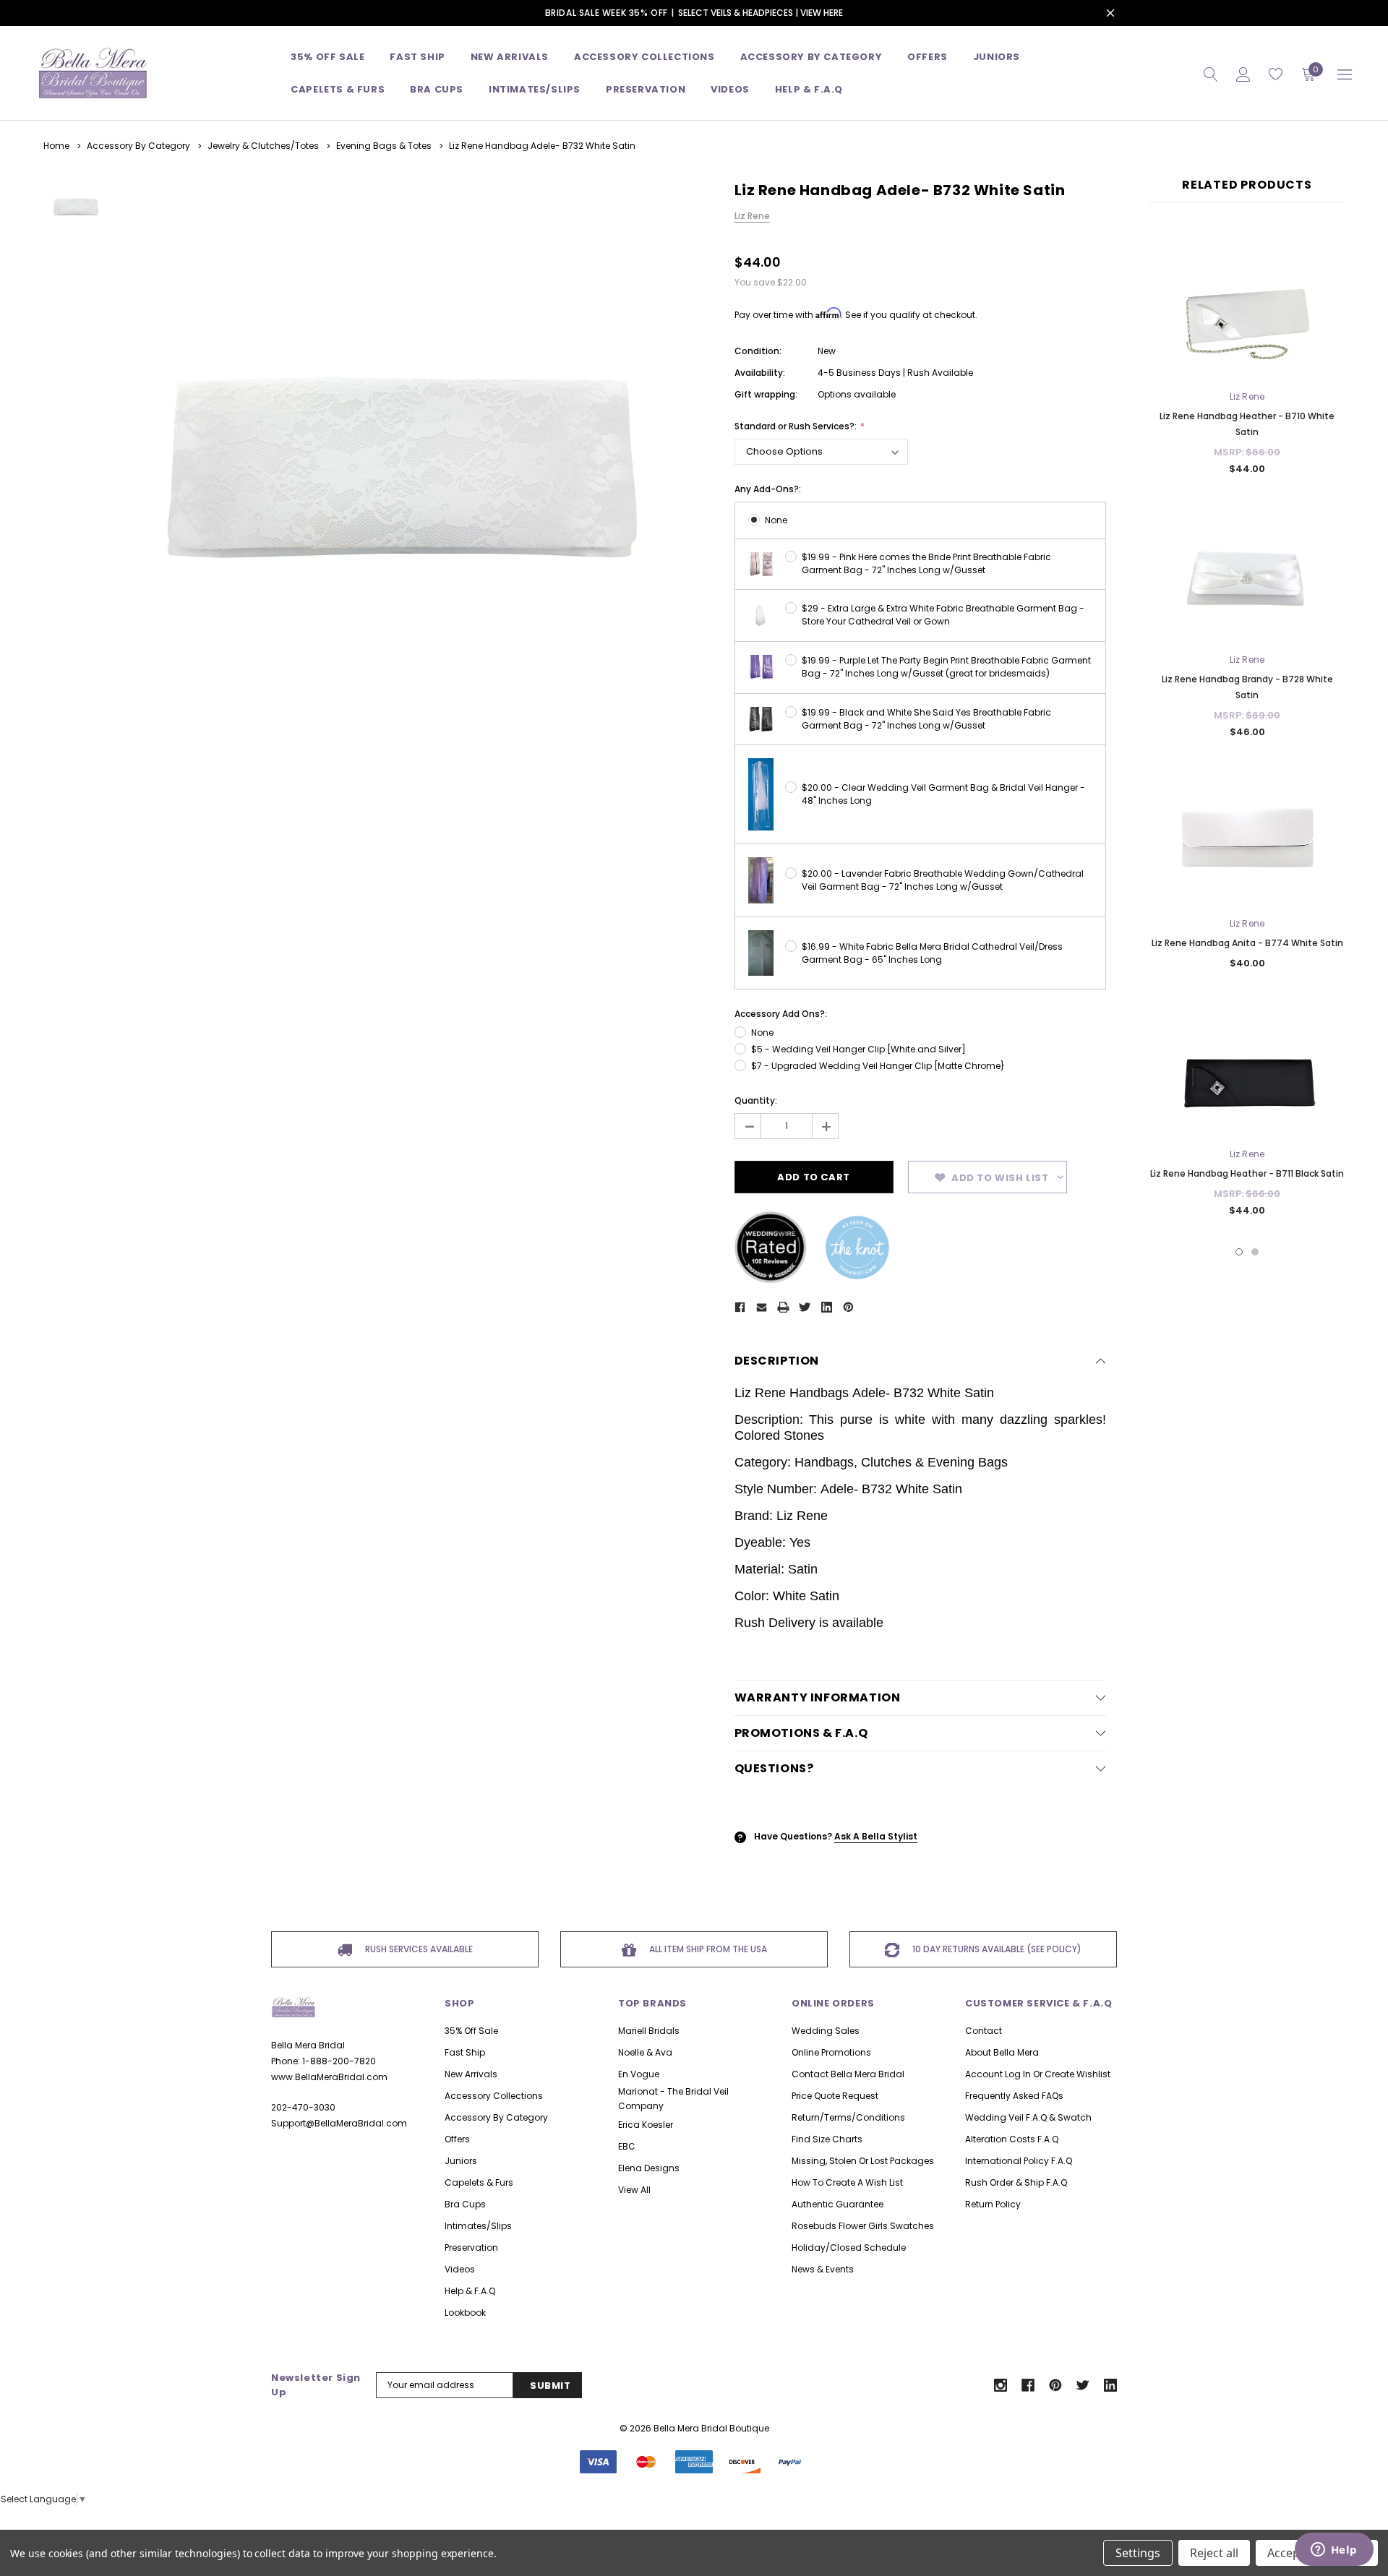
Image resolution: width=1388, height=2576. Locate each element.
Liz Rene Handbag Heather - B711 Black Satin (1247, 1173)
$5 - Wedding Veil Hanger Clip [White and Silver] (858, 1049)
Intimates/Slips (535, 89)
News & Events (823, 2269)
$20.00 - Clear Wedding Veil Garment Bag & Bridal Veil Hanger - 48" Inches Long (943, 794)
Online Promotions (831, 2052)
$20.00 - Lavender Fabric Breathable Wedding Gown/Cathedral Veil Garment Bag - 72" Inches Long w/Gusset (943, 880)
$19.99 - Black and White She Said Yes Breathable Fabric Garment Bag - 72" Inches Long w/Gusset (926, 719)
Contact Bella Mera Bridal (848, 2074)
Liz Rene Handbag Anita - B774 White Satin (1247, 943)
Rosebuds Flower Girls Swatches (863, 2226)
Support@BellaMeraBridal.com (339, 2123)
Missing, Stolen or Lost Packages (863, 2161)
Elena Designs (649, 2168)
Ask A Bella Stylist (876, 1836)
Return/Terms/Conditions (848, 2117)
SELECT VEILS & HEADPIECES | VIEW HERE (761, 13)
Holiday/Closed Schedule (849, 2247)
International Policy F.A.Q (1019, 2161)
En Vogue (639, 2074)
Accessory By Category (811, 57)
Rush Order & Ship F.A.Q (1016, 2182)
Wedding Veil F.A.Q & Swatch (1028, 2117)
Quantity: (756, 1100)
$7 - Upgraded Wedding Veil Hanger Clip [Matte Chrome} (878, 1066)
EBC (627, 2146)
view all (634, 2190)
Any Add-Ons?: (768, 489)
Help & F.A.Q (809, 89)
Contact (984, 2031)
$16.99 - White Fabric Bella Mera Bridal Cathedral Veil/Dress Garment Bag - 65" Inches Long (932, 953)
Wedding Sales (826, 2031)
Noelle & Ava (645, 2052)
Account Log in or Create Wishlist (1038, 2074)
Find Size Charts (827, 2139)
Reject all (1214, 2553)
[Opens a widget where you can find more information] (1334, 2551)
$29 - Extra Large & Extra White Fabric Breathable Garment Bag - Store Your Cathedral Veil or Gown (943, 615)
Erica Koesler (646, 2125)
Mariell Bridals (649, 2031)
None (776, 520)
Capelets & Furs (479, 2182)
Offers (457, 2139)
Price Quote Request (835, 2096)
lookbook (465, 2313)
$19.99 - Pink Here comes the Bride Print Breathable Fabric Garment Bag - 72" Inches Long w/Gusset (926, 563)
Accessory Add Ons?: (781, 1014)
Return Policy (993, 2204)
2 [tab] (1255, 1252)
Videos (730, 89)
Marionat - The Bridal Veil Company (673, 2099)
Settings (1138, 2553)
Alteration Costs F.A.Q (1012, 2139)
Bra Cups (465, 2204)
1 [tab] (1239, 1252)
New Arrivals (471, 2074)
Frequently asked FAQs (1014, 2096)
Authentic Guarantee (837, 2204)
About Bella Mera (1002, 2052)
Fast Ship (417, 57)
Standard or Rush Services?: (797, 426)
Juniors (997, 57)
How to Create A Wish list (847, 2182)
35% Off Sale (327, 57)
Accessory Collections (644, 57)
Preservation (646, 89)
